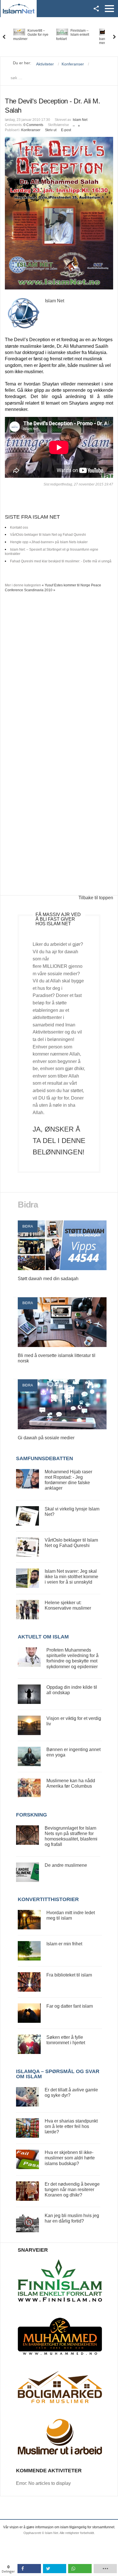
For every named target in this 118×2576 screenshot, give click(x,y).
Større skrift (79, 124)
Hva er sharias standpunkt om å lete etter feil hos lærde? (71, 2126)
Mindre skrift (74, 124)
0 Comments (33, 125)
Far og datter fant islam (70, 2006)
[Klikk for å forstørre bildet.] (59, 213)
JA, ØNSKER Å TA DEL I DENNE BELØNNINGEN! (59, 1141)
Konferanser (31, 130)
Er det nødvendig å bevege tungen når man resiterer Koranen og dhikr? (72, 2190)
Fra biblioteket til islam (69, 1975)
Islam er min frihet (64, 1944)
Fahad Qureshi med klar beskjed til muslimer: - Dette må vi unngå (61, 561)
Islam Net (80, 120)
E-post (66, 130)
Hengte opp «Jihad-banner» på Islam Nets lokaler (49, 542)
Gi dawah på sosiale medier (46, 1438)
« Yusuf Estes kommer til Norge (66, 585)
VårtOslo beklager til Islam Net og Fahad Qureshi (48, 535)
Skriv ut (51, 130)
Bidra (28, 1226)
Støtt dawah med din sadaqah (48, 1279)
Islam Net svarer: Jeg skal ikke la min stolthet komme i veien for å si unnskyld (71, 1577)
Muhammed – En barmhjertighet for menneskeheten (74, 37)
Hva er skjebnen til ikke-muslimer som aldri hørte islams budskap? (70, 2158)
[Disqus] (59, 673)
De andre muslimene (66, 1865)
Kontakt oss (19, 527)
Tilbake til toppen (96, 898)
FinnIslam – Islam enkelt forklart (30, 35)
